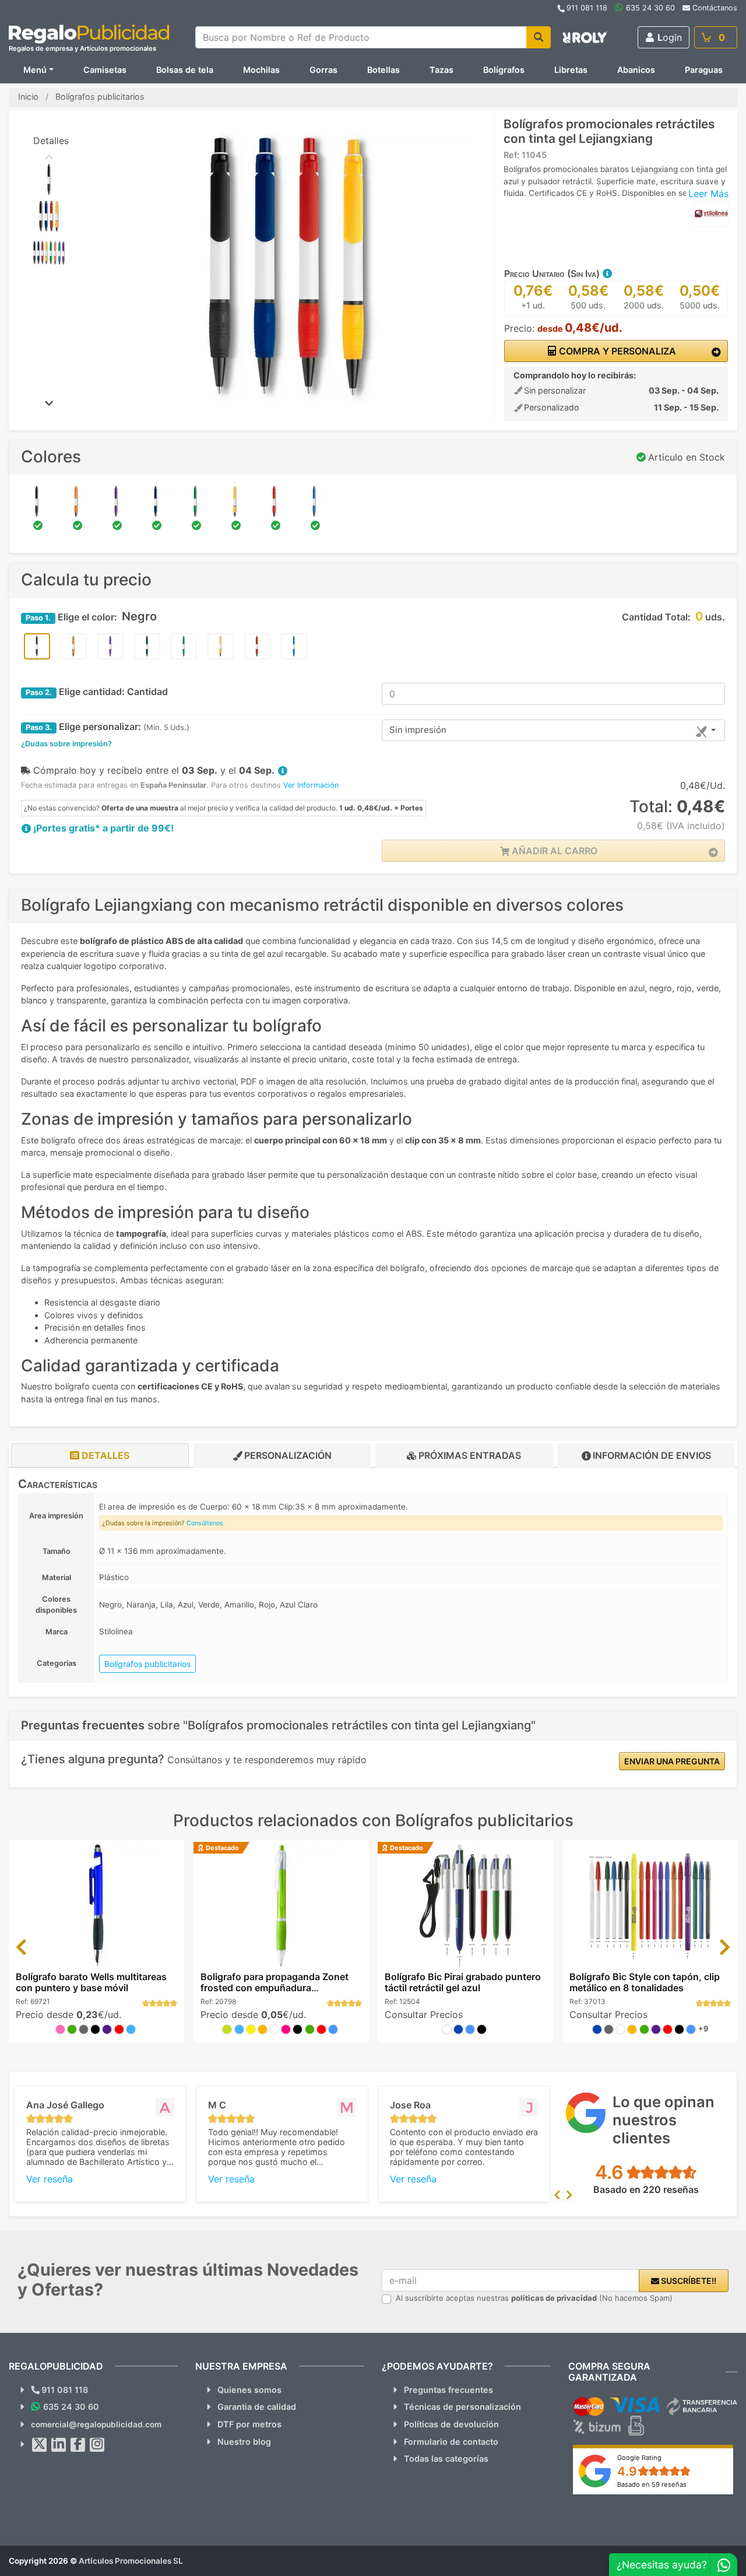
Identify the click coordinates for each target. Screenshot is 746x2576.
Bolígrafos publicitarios (147, 1664)
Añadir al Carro (553, 851)
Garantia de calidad (257, 2407)
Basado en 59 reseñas (652, 2484)
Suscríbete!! (688, 2281)
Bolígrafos (504, 70)
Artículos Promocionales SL (131, 2561)
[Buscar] (539, 37)
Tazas (441, 70)
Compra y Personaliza (616, 351)
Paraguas (704, 70)
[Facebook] (78, 2445)
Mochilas (261, 70)
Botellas (383, 70)
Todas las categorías (446, 2459)
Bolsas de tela (185, 70)
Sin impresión (418, 730)
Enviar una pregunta (672, 1761)
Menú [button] (35, 70)
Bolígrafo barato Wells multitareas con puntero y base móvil (91, 1982)
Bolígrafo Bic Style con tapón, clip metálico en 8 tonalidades (645, 1982)
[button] (607, 273)
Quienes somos (249, 2390)
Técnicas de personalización (462, 2407)
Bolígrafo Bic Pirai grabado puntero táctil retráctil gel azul (463, 1982)
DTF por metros (249, 2424)
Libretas (571, 70)
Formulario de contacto (451, 2442)
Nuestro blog (244, 2442)
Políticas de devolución (451, 2424)
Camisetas (105, 70)
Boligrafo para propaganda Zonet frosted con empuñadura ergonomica (275, 1988)
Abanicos (636, 70)
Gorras (323, 70)
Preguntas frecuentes (448, 2390)
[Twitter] (40, 2445)
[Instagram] (97, 2445)
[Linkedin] (59, 2445)
